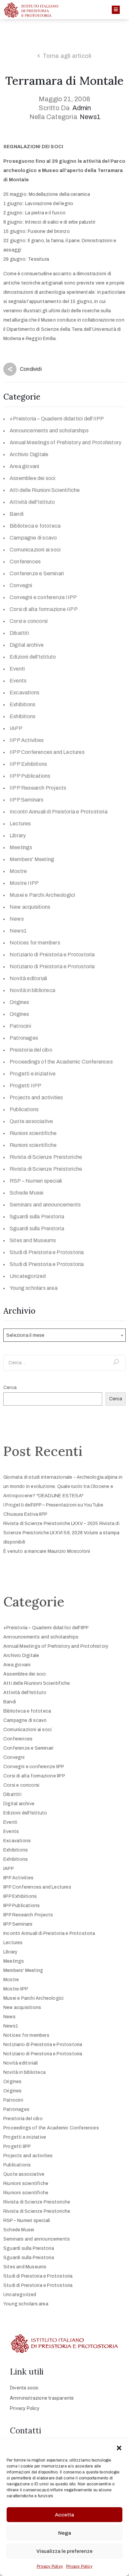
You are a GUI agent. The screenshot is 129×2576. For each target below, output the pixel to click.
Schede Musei (26, 1193)
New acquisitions (30, 907)
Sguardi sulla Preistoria (37, 1217)
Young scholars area (34, 1288)
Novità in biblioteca (32, 990)
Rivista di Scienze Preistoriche (46, 1157)
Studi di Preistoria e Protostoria (47, 1252)
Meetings (21, 847)
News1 (90, 117)
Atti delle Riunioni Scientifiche (45, 490)
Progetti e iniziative (33, 1074)
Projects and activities (36, 1097)
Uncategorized (28, 1276)
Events (18, 681)
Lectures (20, 824)
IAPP (16, 728)
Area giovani (24, 466)
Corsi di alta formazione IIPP (44, 609)
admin (82, 108)
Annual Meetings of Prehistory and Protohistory (65, 442)
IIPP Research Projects (38, 788)
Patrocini (20, 1026)
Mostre (18, 871)
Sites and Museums (33, 1240)
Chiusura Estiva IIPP (25, 1514)
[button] (119, 2447)
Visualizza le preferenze (64, 2551)
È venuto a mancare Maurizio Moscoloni (47, 1551)
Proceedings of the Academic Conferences (61, 1062)
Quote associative (31, 1121)
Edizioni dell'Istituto (33, 657)
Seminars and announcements (45, 1205)
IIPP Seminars (27, 800)
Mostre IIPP (24, 883)
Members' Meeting (32, 859)
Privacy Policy (50, 2566)
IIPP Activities (27, 740)
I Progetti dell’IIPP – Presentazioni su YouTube (53, 1505)
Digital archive (27, 645)
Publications (24, 1109)
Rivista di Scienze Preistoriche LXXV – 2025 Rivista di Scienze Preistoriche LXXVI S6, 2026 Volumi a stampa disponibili (61, 1533)
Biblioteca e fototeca (35, 526)
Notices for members (35, 943)
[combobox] (64, 1335)
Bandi (17, 514)
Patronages (24, 1038)
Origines (20, 1002)
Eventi (17, 669)
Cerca (10, 1388)
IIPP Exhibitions (28, 764)
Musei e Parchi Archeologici (42, 895)
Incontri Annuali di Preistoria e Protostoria (59, 812)
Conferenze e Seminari (37, 573)
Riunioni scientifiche (33, 1133)
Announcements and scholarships (49, 431)
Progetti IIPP (26, 1086)
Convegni (21, 585)
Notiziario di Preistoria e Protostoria (52, 955)
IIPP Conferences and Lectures (47, 752)
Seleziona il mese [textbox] (25, 1335)
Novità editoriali (28, 978)
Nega (65, 2533)
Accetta (64, 2515)
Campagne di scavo (33, 538)
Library (18, 835)
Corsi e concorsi (29, 621)
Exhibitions (22, 704)
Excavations (24, 693)
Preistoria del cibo (31, 1050)
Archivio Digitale (29, 454)
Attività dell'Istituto (32, 502)
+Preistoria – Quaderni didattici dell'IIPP (57, 419)
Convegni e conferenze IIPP (43, 597)
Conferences (25, 562)
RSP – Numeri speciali (36, 1181)
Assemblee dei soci (33, 478)
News (17, 919)
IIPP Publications (30, 776)
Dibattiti (19, 633)
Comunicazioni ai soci (35, 550)
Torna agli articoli (67, 56)
